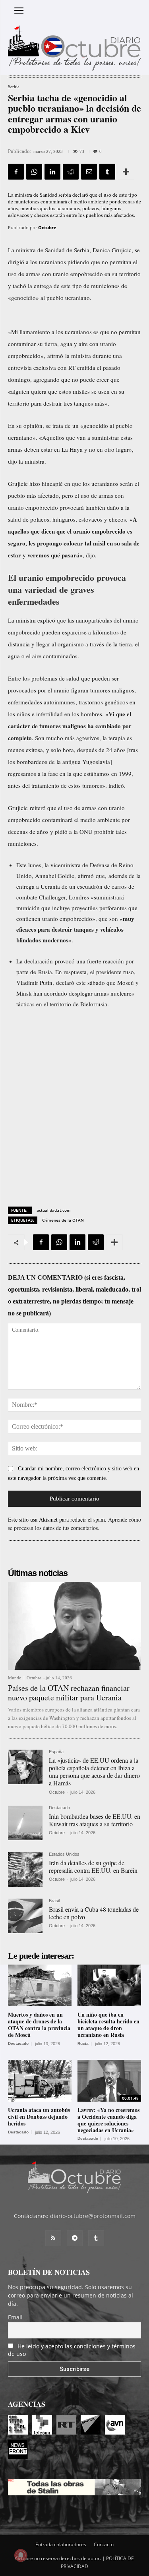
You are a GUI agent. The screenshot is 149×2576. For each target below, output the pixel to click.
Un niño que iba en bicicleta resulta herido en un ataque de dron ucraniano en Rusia (108, 2024)
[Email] (89, 172)
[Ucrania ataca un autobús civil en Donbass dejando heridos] (40, 2081)
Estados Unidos (64, 1854)
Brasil (54, 1901)
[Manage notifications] (21, 2555)
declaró (65, 982)
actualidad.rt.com (54, 1210)
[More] (126, 172)
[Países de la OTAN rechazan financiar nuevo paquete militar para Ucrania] (74, 1626)
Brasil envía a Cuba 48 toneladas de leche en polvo (94, 1913)
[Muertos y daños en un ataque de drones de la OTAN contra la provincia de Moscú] (40, 1986)
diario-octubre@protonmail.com (93, 2216)
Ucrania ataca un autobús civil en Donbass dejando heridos (39, 2117)
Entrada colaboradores (61, 2544)
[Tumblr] (107, 172)
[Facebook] (16, 172)
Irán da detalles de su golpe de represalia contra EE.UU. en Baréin (93, 1866)
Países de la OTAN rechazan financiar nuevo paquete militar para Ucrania (69, 1693)
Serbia (14, 87)
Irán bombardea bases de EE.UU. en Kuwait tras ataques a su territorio (95, 1820)
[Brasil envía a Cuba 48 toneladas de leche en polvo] (25, 1916)
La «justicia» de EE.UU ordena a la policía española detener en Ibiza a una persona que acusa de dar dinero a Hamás (94, 1772)
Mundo (15, 1678)
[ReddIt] (71, 172)
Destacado (59, 1808)
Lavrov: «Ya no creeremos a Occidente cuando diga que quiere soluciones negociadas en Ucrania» (108, 2120)
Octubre (47, 227)
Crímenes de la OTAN (63, 1220)
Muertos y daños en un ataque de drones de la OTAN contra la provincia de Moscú (39, 2024)
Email (15, 2317)
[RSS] (53, 2238)
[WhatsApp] (34, 172)
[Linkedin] (52, 172)
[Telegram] (75, 2238)
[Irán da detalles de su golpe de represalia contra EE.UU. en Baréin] (25, 1869)
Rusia (83, 2044)
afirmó (55, 356)
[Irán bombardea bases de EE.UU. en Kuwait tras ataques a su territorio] (25, 1823)
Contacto (104, 2544)
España (56, 1752)
